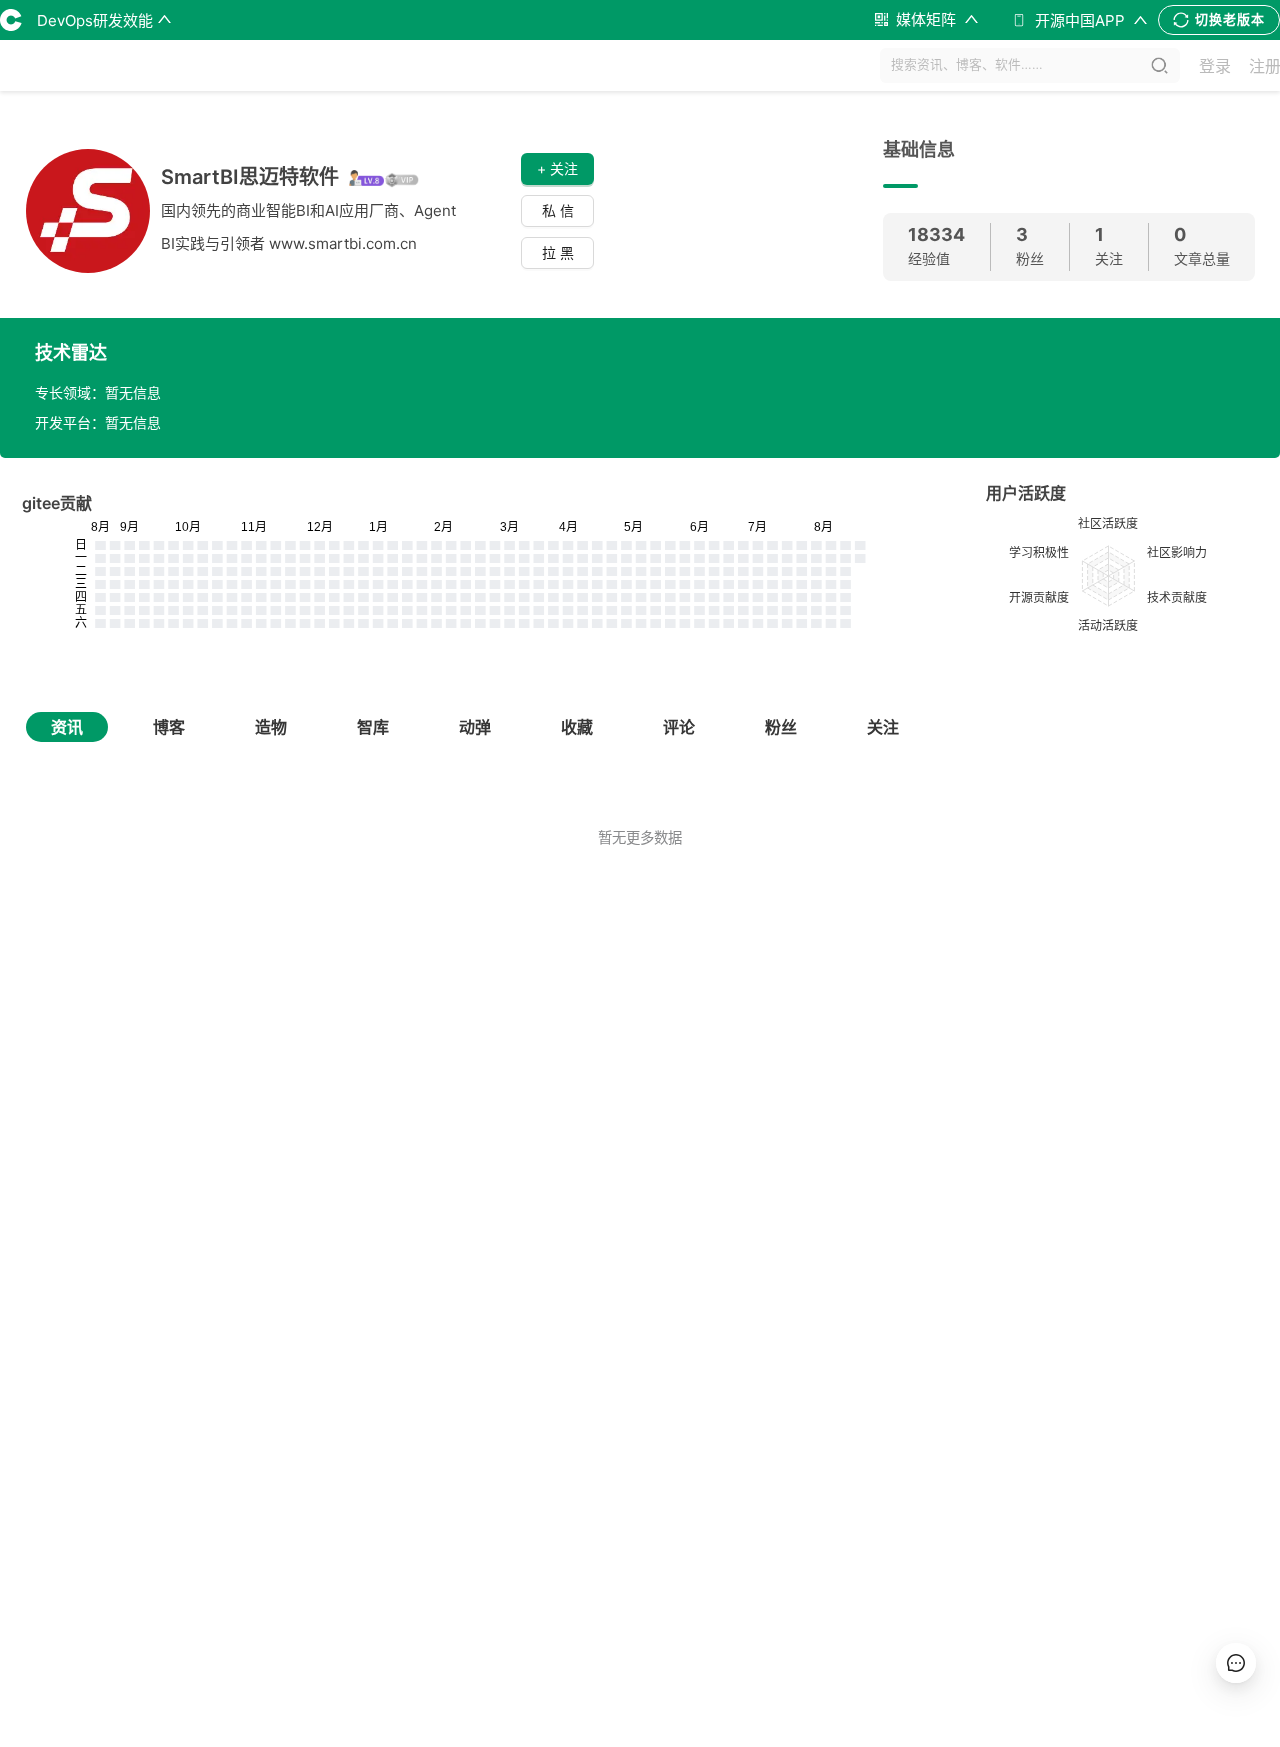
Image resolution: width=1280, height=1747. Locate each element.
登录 (1215, 66)
